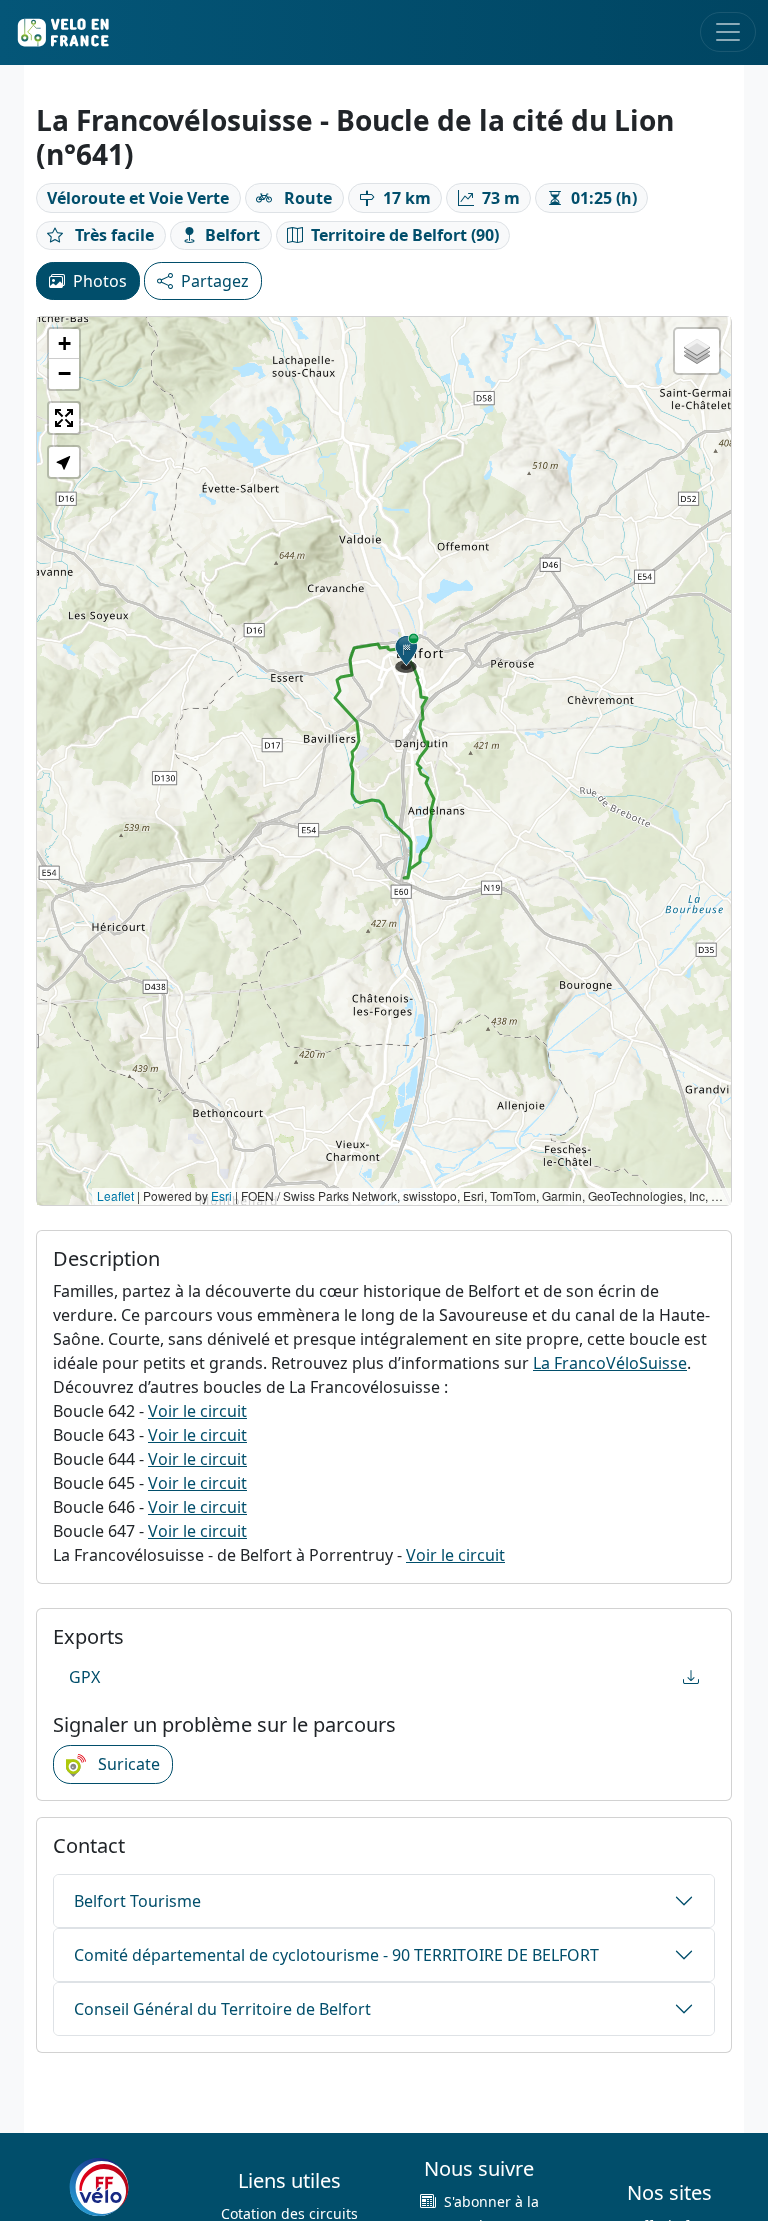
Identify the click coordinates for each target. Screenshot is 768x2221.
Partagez (215, 281)
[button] (407, 653)
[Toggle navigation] (728, 32)
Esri (221, 1195)
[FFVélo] (99, 2188)
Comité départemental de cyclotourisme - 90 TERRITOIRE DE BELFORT (336, 1955)
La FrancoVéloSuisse (610, 1363)
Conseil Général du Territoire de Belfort (222, 2009)
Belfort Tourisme (137, 1901)
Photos (100, 281)
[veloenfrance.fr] (62, 32)
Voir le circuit (197, 1411)
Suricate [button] (127, 1764)
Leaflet (115, 1195)
